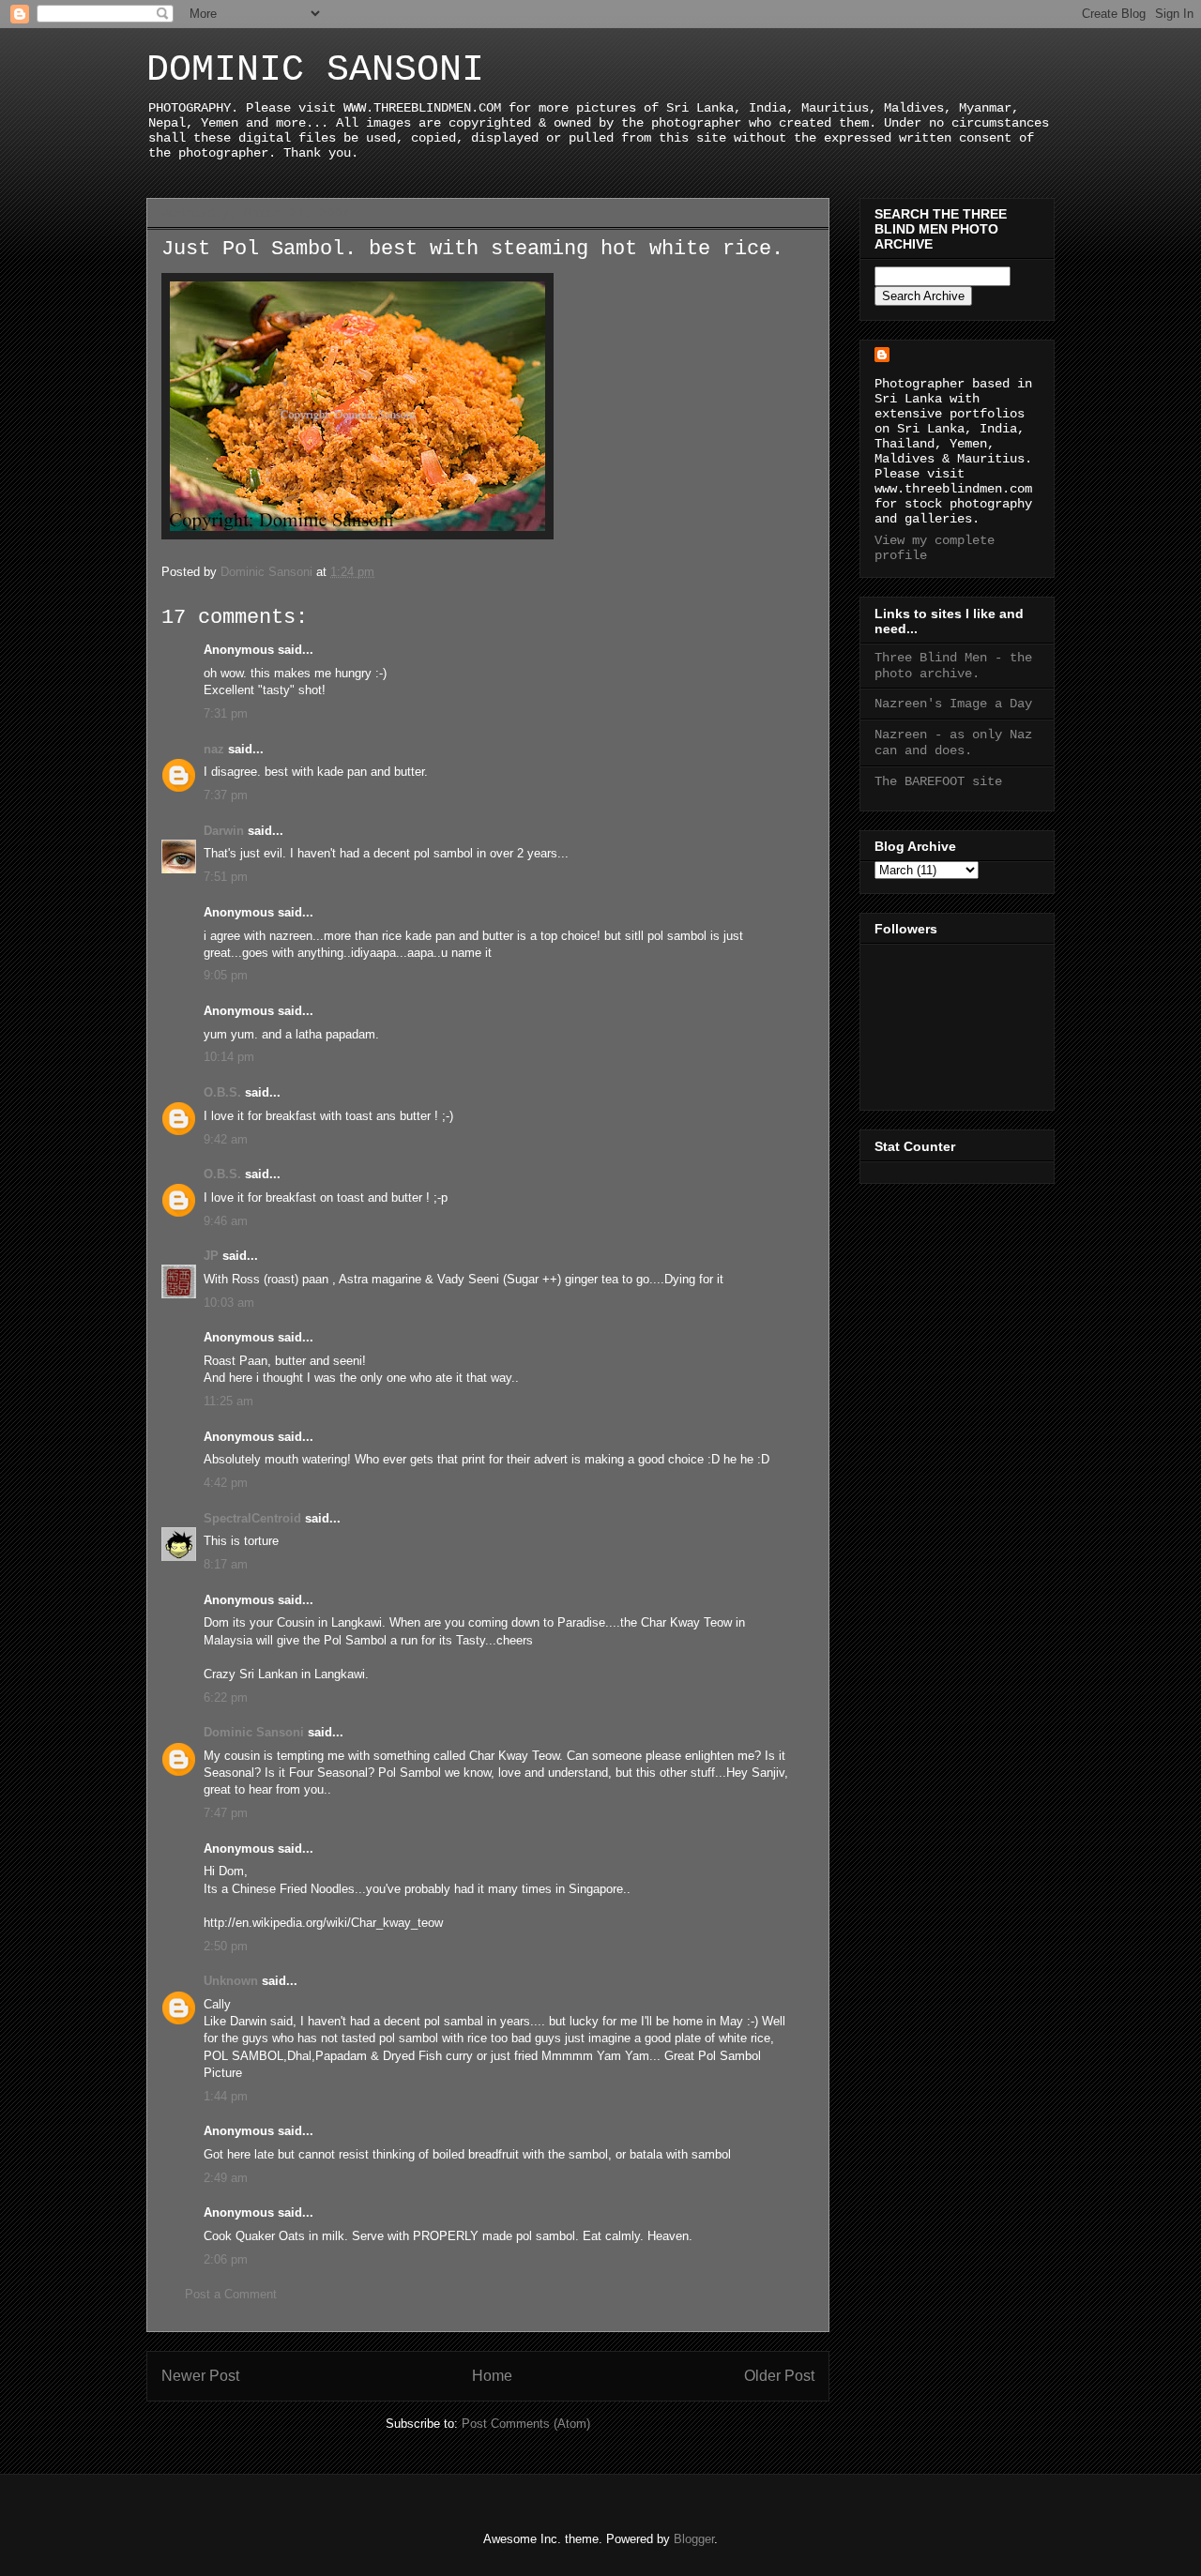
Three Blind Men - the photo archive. (953, 666)
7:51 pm (226, 877)
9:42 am (226, 1139)
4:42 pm (226, 1483)
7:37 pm (226, 795)
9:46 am (226, 1221)
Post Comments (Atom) (526, 2424)
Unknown (231, 1981)
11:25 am (228, 1401)
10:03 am (229, 1303)
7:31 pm (226, 713)
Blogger (694, 2539)
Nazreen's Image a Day (953, 704)
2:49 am (226, 2178)
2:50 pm (226, 1946)
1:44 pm (226, 2096)
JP (211, 1256)
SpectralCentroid (252, 1518)
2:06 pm (226, 2259)
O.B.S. (222, 1092)
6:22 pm (226, 1697)
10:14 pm (229, 1057)
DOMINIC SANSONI (315, 70)
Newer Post (200, 2376)
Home (492, 2376)
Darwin (224, 831)
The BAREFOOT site (938, 781)
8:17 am (226, 1564)
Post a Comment (231, 2294)
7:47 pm (226, 1813)
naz (214, 749)
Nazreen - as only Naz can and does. (953, 742)
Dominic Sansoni (254, 1732)
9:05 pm (226, 975)
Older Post (779, 2376)
